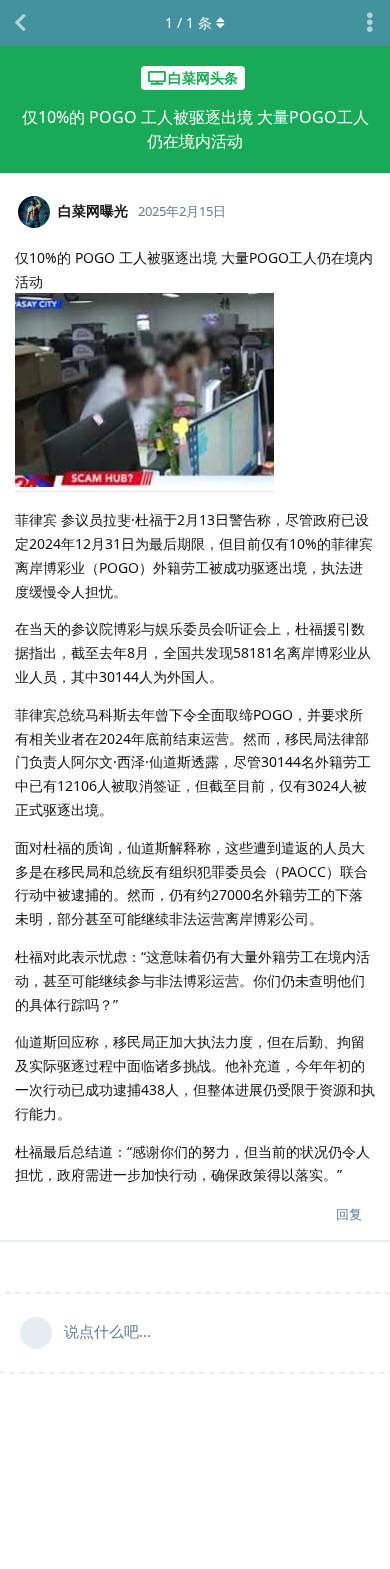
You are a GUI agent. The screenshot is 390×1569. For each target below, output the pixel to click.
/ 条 (188, 22)
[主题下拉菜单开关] (370, 23)
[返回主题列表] (20, 23)
